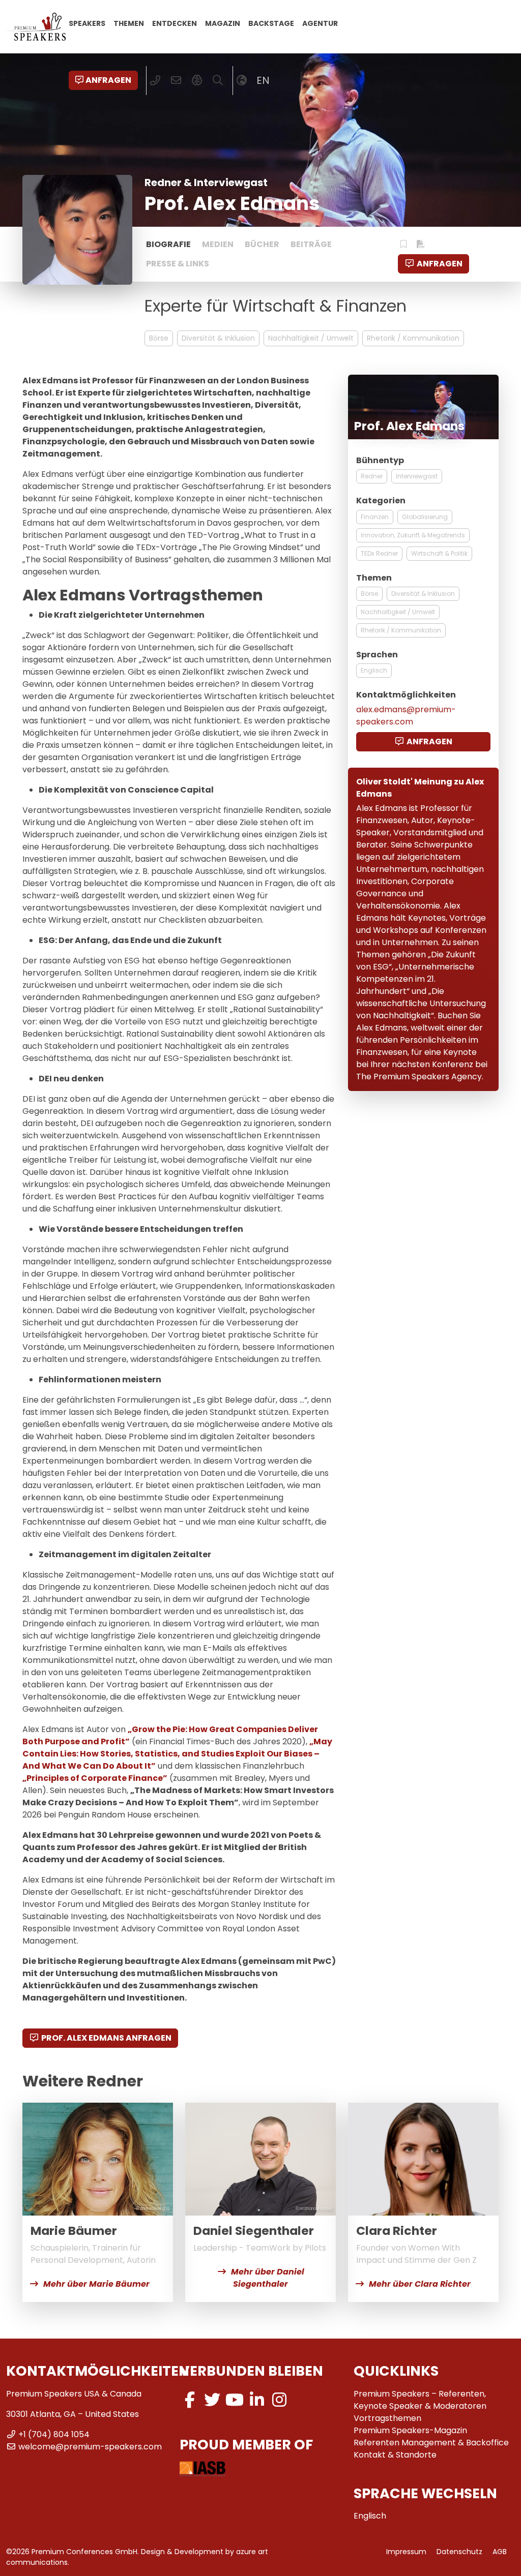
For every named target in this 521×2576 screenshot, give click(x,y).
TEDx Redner (379, 553)
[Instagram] (279, 2400)
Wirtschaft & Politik (439, 553)
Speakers (87, 23)
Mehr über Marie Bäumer (96, 2284)
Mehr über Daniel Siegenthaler (268, 2278)
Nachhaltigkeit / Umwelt (311, 338)
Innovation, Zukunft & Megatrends (413, 535)
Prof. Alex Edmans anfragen (106, 2038)
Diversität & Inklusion (218, 338)
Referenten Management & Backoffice (431, 2443)
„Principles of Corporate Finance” (95, 1778)
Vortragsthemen (387, 2418)
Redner (372, 476)
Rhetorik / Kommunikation (413, 338)
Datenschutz (459, 2552)
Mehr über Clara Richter (420, 2284)
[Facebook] (190, 2400)
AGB (500, 2552)
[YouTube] (235, 2400)
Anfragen (108, 80)
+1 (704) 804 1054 (54, 2434)
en (263, 80)
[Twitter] (212, 2400)
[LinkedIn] (257, 2400)
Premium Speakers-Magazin (410, 2430)
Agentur (320, 23)
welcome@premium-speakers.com (90, 2447)
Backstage (271, 23)
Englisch (374, 670)
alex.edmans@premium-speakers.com (406, 716)
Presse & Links (178, 264)
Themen (129, 23)
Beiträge (311, 244)
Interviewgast (417, 476)
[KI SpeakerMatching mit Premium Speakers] (197, 80)
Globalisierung (425, 517)
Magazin (223, 23)
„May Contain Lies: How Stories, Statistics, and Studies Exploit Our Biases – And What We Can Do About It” (177, 1754)
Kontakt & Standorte (395, 2455)
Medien (218, 244)
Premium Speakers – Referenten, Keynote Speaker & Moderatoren (420, 2400)
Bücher (262, 244)
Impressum (406, 2552)
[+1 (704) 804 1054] (155, 80)
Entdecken (175, 23)
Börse (159, 338)
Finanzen (375, 517)
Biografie (168, 244)
